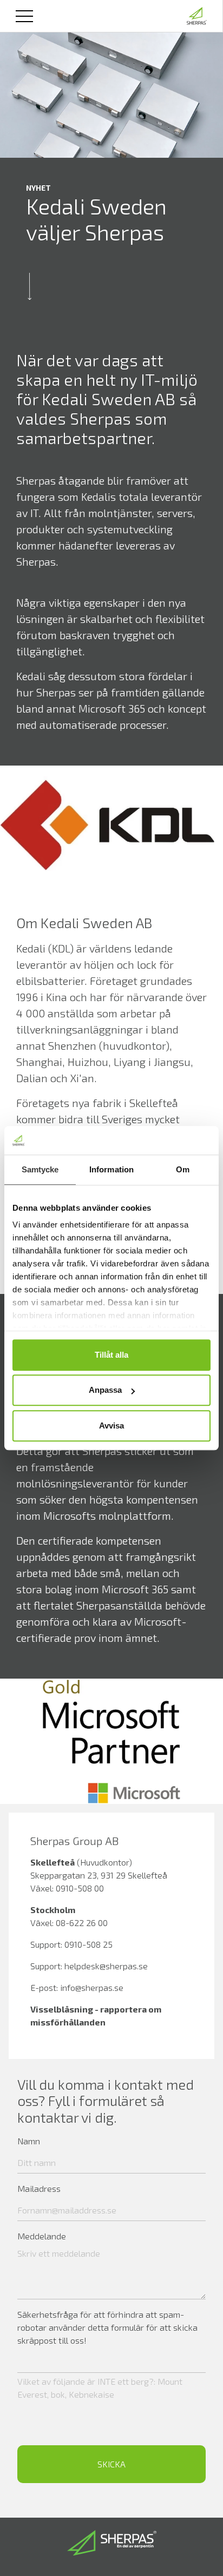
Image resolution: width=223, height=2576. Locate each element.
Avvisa (111, 1425)
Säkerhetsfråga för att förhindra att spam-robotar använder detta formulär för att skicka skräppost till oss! (107, 2327)
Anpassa (105, 1390)
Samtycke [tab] (40, 1169)
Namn (29, 2141)
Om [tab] (183, 1169)
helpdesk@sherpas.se (106, 1966)
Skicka (111, 2464)
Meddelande (42, 2236)
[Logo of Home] (197, 16)
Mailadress (39, 2188)
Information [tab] (111, 1169)
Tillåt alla (111, 1355)
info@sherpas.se (92, 1987)
